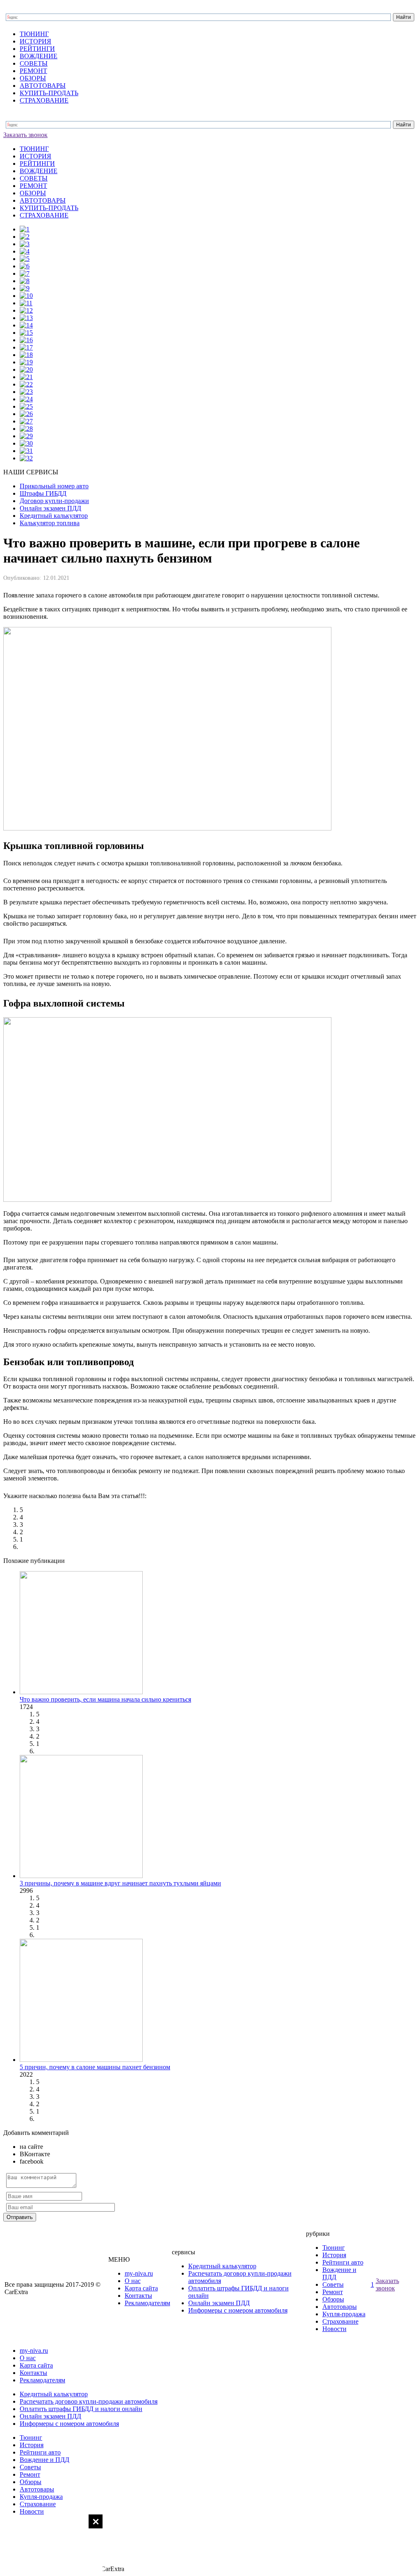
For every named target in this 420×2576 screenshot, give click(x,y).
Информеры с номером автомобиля (238, 2310)
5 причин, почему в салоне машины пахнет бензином (95, 2067)
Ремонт (333, 2292)
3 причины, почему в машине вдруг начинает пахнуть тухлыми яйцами (120, 1883)
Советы (333, 2284)
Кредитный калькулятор (222, 2266)
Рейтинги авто (343, 2262)
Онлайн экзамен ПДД (219, 2303)
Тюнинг (334, 2248)
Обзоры (333, 2299)
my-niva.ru (139, 2273)
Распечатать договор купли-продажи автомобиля (89, 2401)
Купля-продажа (344, 2314)
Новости (334, 2329)
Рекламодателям (147, 2303)
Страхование (340, 2321)
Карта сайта (141, 2288)
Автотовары (340, 2307)
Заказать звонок (25, 135)
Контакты (138, 2296)
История (334, 2255)
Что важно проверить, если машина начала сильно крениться (105, 1699)
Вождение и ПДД (45, 2460)
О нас (133, 2281)
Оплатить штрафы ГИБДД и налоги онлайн (81, 2409)
